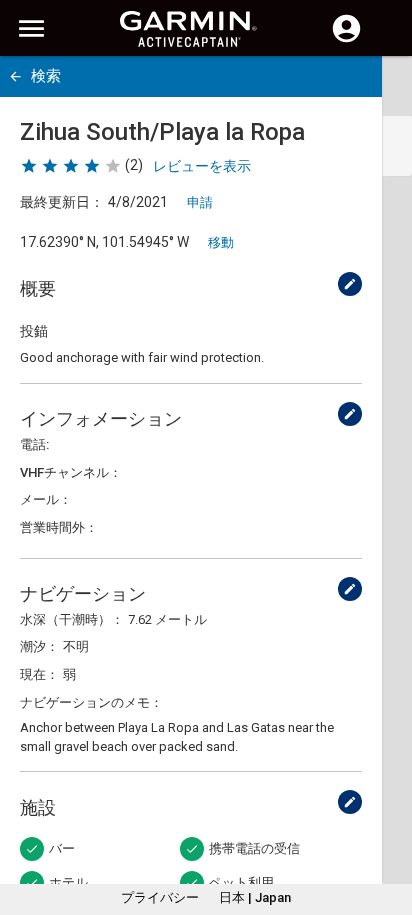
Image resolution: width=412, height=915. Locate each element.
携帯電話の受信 (254, 848)
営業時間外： (59, 527)
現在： (39, 674)
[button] (387, 824)
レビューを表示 (202, 166)
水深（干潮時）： (72, 619)
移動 (221, 242)
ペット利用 (241, 882)
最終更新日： (62, 202)
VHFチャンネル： (71, 472)
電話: (34, 444)
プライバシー (160, 897)
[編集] (350, 284)
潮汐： (39, 646)
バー (62, 848)
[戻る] (15, 76)
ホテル (68, 882)
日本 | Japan (255, 897)
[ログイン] (346, 40)
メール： (46, 499)
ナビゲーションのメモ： (91, 702)
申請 (200, 202)
